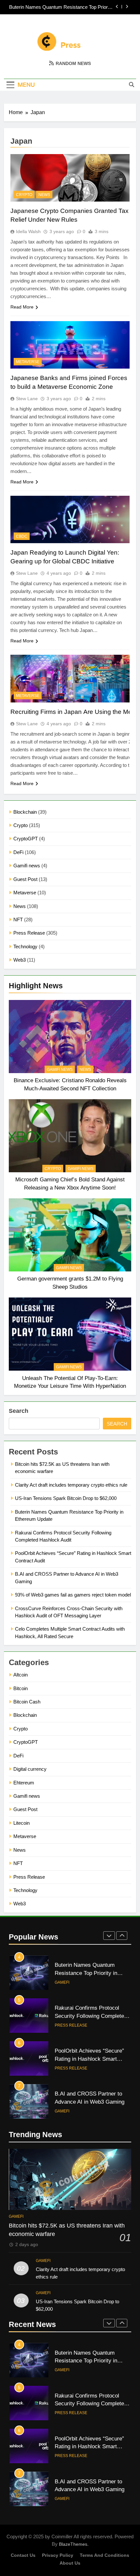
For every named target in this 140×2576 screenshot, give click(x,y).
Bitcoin (21, 1688)
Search (19, 1411)
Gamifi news (27, 866)
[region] (70, 2524)
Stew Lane (27, 399)
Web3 (20, 960)
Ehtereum (24, 1783)
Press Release (29, 933)
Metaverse (25, 893)
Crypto (21, 825)
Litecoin (21, 1823)
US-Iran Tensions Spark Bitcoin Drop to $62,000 (66, 1498)
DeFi (18, 852)
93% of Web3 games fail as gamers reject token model (73, 1595)
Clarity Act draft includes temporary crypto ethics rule (71, 1485)
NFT (18, 920)
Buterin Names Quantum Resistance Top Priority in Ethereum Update (61, 7)
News (20, 906)
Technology (25, 946)
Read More (22, 307)
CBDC (22, 536)
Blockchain (25, 812)
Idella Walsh (28, 231)
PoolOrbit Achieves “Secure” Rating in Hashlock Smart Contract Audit (89, 2059)
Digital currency (30, 1769)
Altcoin (21, 1675)
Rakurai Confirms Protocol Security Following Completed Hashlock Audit (91, 2016)
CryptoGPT (26, 839)
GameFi (62, 1982)
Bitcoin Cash (27, 1702)
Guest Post (25, 879)
